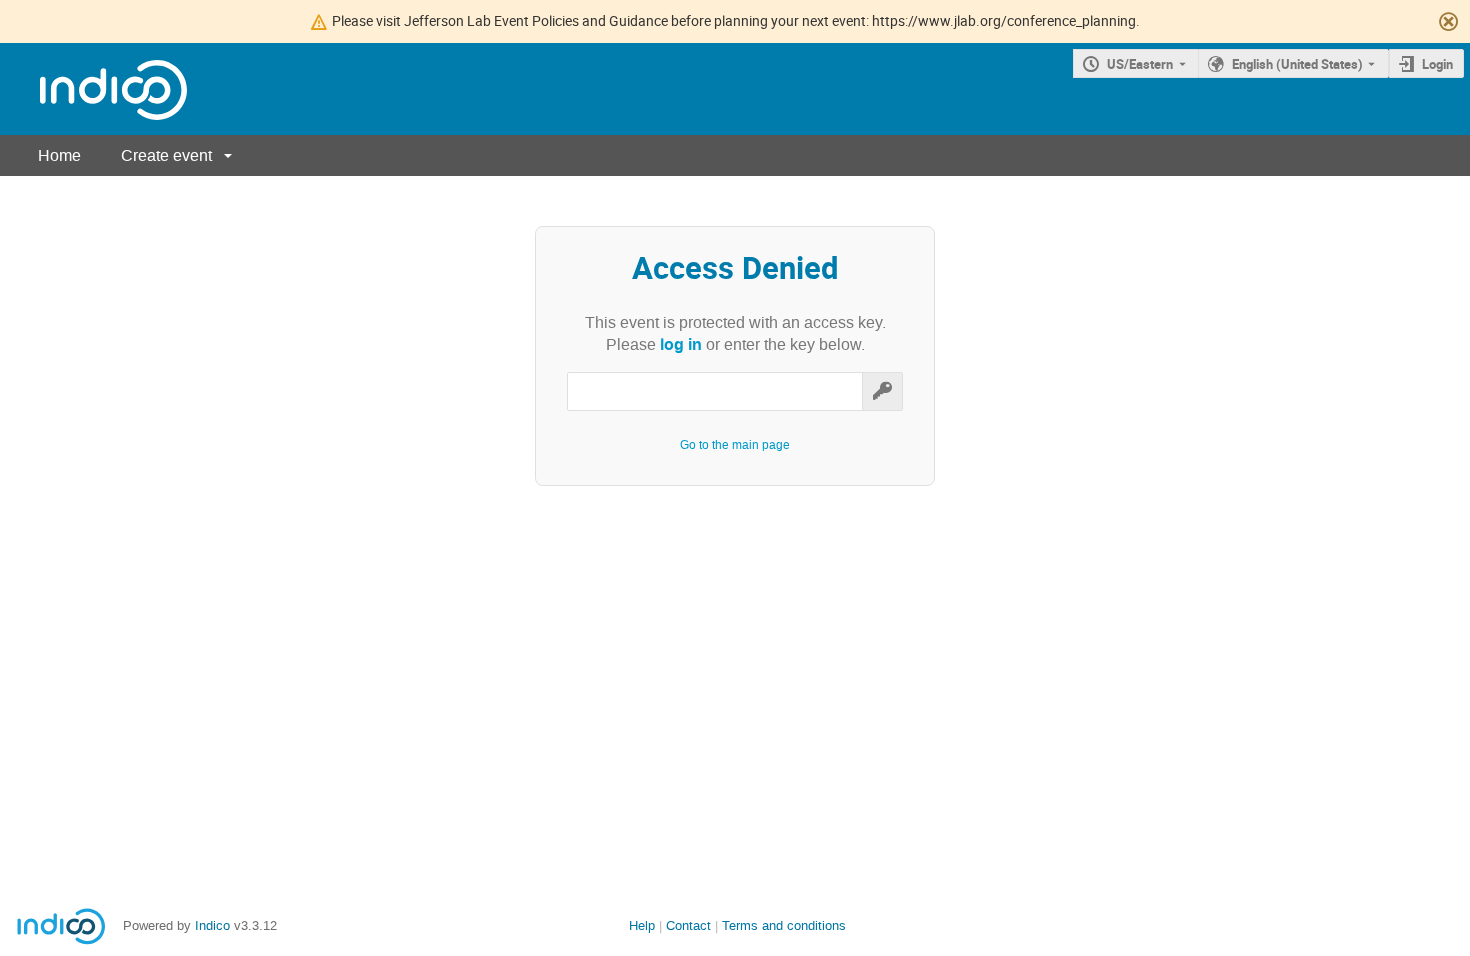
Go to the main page (735, 445)
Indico (212, 925)
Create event (166, 155)
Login (1437, 64)
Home (59, 155)
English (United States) (1297, 64)
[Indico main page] (93, 89)
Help (642, 925)
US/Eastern (1140, 64)
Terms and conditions (784, 925)
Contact (688, 925)
